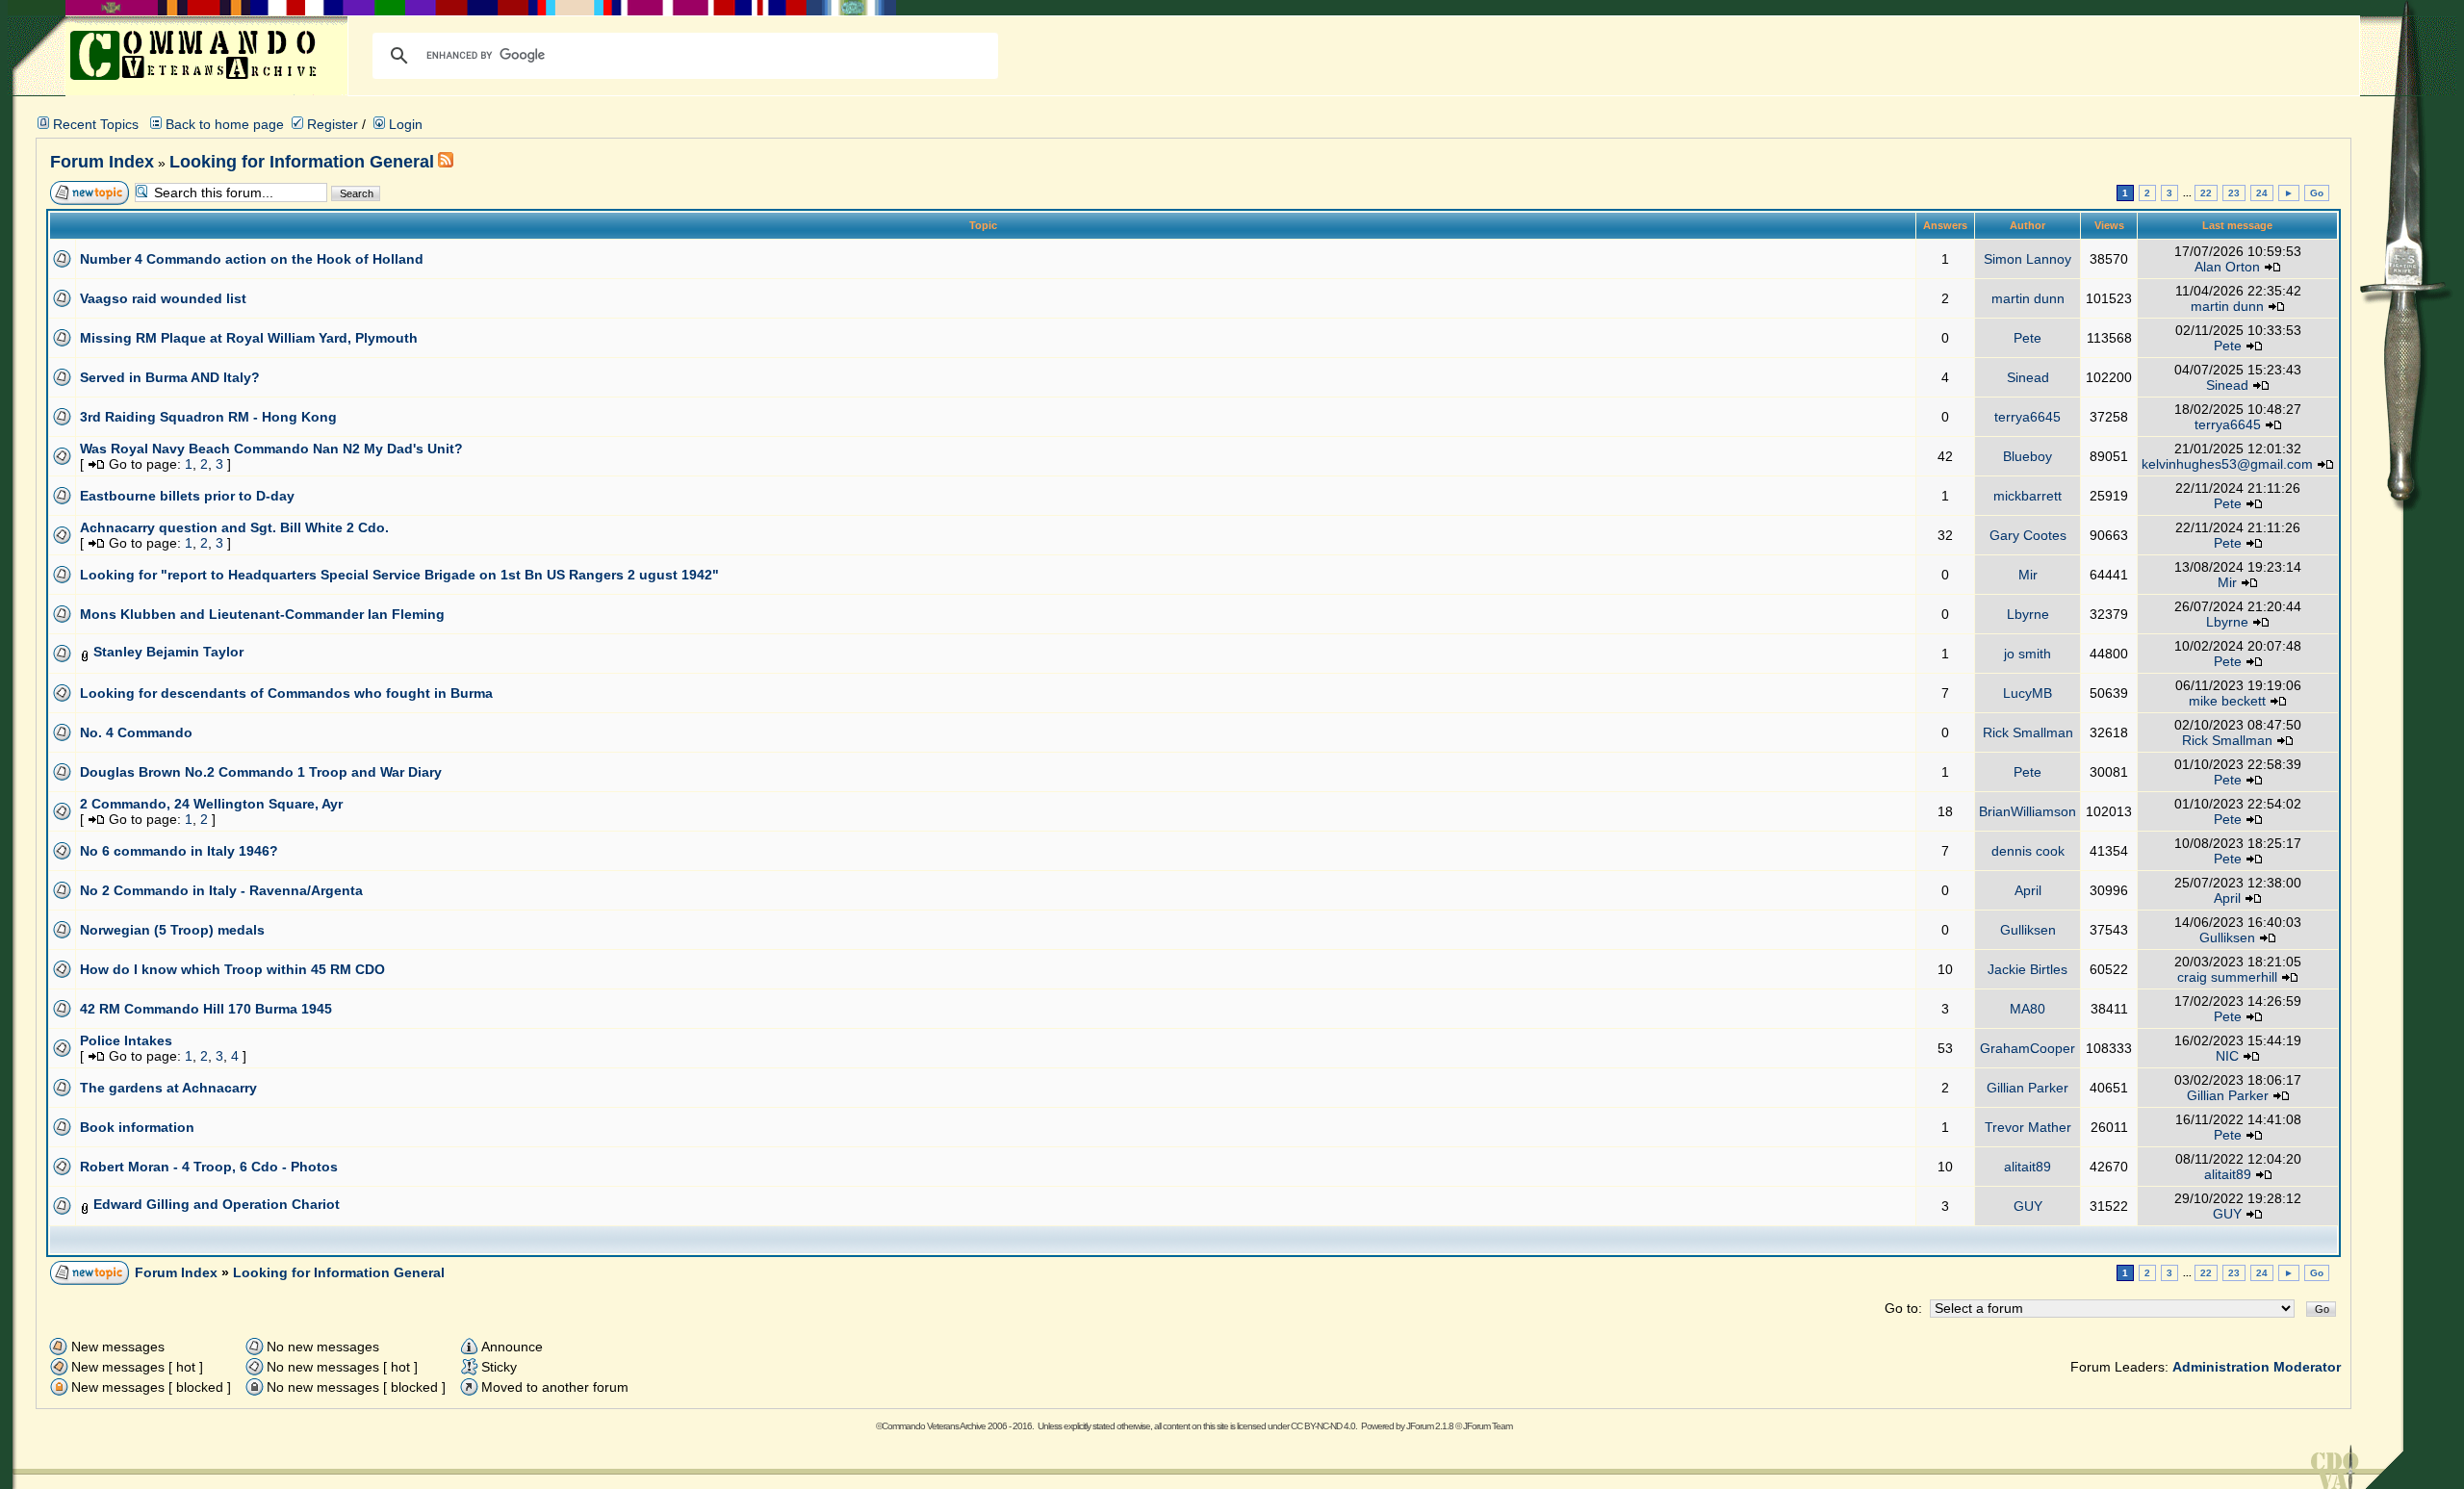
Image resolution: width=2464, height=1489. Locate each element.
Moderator (2307, 1367)
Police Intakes (126, 1040)
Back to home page (225, 124)
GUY (2028, 1206)
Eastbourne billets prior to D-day (187, 496)
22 (2206, 193)
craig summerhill (2227, 977)
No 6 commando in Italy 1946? (179, 851)
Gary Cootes (2028, 535)
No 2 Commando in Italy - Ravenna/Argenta (221, 890)
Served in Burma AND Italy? (170, 377)
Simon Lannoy (2028, 259)
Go (2317, 193)
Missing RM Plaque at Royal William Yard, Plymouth (249, 338)
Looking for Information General (302, 162)
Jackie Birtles (2028, 969)
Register (331, 124)
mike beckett (2227, 701)
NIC (2227, 1056)
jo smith (2028, 654)
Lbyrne (2028, 614)
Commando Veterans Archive (934, 1426)
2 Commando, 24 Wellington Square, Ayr (211, 804)
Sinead (2028, 377)
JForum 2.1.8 (1430, 1426)
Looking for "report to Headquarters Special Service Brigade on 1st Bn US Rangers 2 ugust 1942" (399, 575)
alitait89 (2028, 1167)
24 (2262, 193)
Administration (2221, 1367)
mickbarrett (2028, 496)
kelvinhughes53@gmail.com (2227, 464)
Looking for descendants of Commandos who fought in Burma (286, 693)
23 (2234, 193)
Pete (2028, 338)
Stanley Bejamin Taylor (168, 652)
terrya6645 (2028, 417)
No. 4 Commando (136, 732)
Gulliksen (2028, 930)
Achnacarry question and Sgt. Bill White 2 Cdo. (234, 527)
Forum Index (102, 162)
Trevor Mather (2028, 1127)
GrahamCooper (2028, 1048)
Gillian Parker (2028, 1088)
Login (404, 124)
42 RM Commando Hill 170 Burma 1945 (206, 1009)
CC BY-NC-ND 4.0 (1323, 1426)
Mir (2028, 575)
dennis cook (2028, 851)
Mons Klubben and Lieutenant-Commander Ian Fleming (262, 614)
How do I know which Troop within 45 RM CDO (232, 969)
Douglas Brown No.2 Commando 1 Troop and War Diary (261, 772)
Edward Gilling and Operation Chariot (217, 1204)
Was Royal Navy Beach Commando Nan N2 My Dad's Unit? (271, 449)
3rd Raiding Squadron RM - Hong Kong (208, 417)
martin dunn (2028, 298)
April (2028, 890)
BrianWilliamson (2028, 811)
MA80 (2028, 1009)
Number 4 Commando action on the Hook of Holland (252, 259)
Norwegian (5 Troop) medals (172, 930)
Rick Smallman (2028, 732)
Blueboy (2028, 456)
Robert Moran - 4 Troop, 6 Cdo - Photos (209, 1167)
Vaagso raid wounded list (163, 298)
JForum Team (1488, 1426)
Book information (137, 1127)
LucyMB (2028, 693)
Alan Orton (2227, 267)
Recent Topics (96, 124)
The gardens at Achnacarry (168, 1088)
